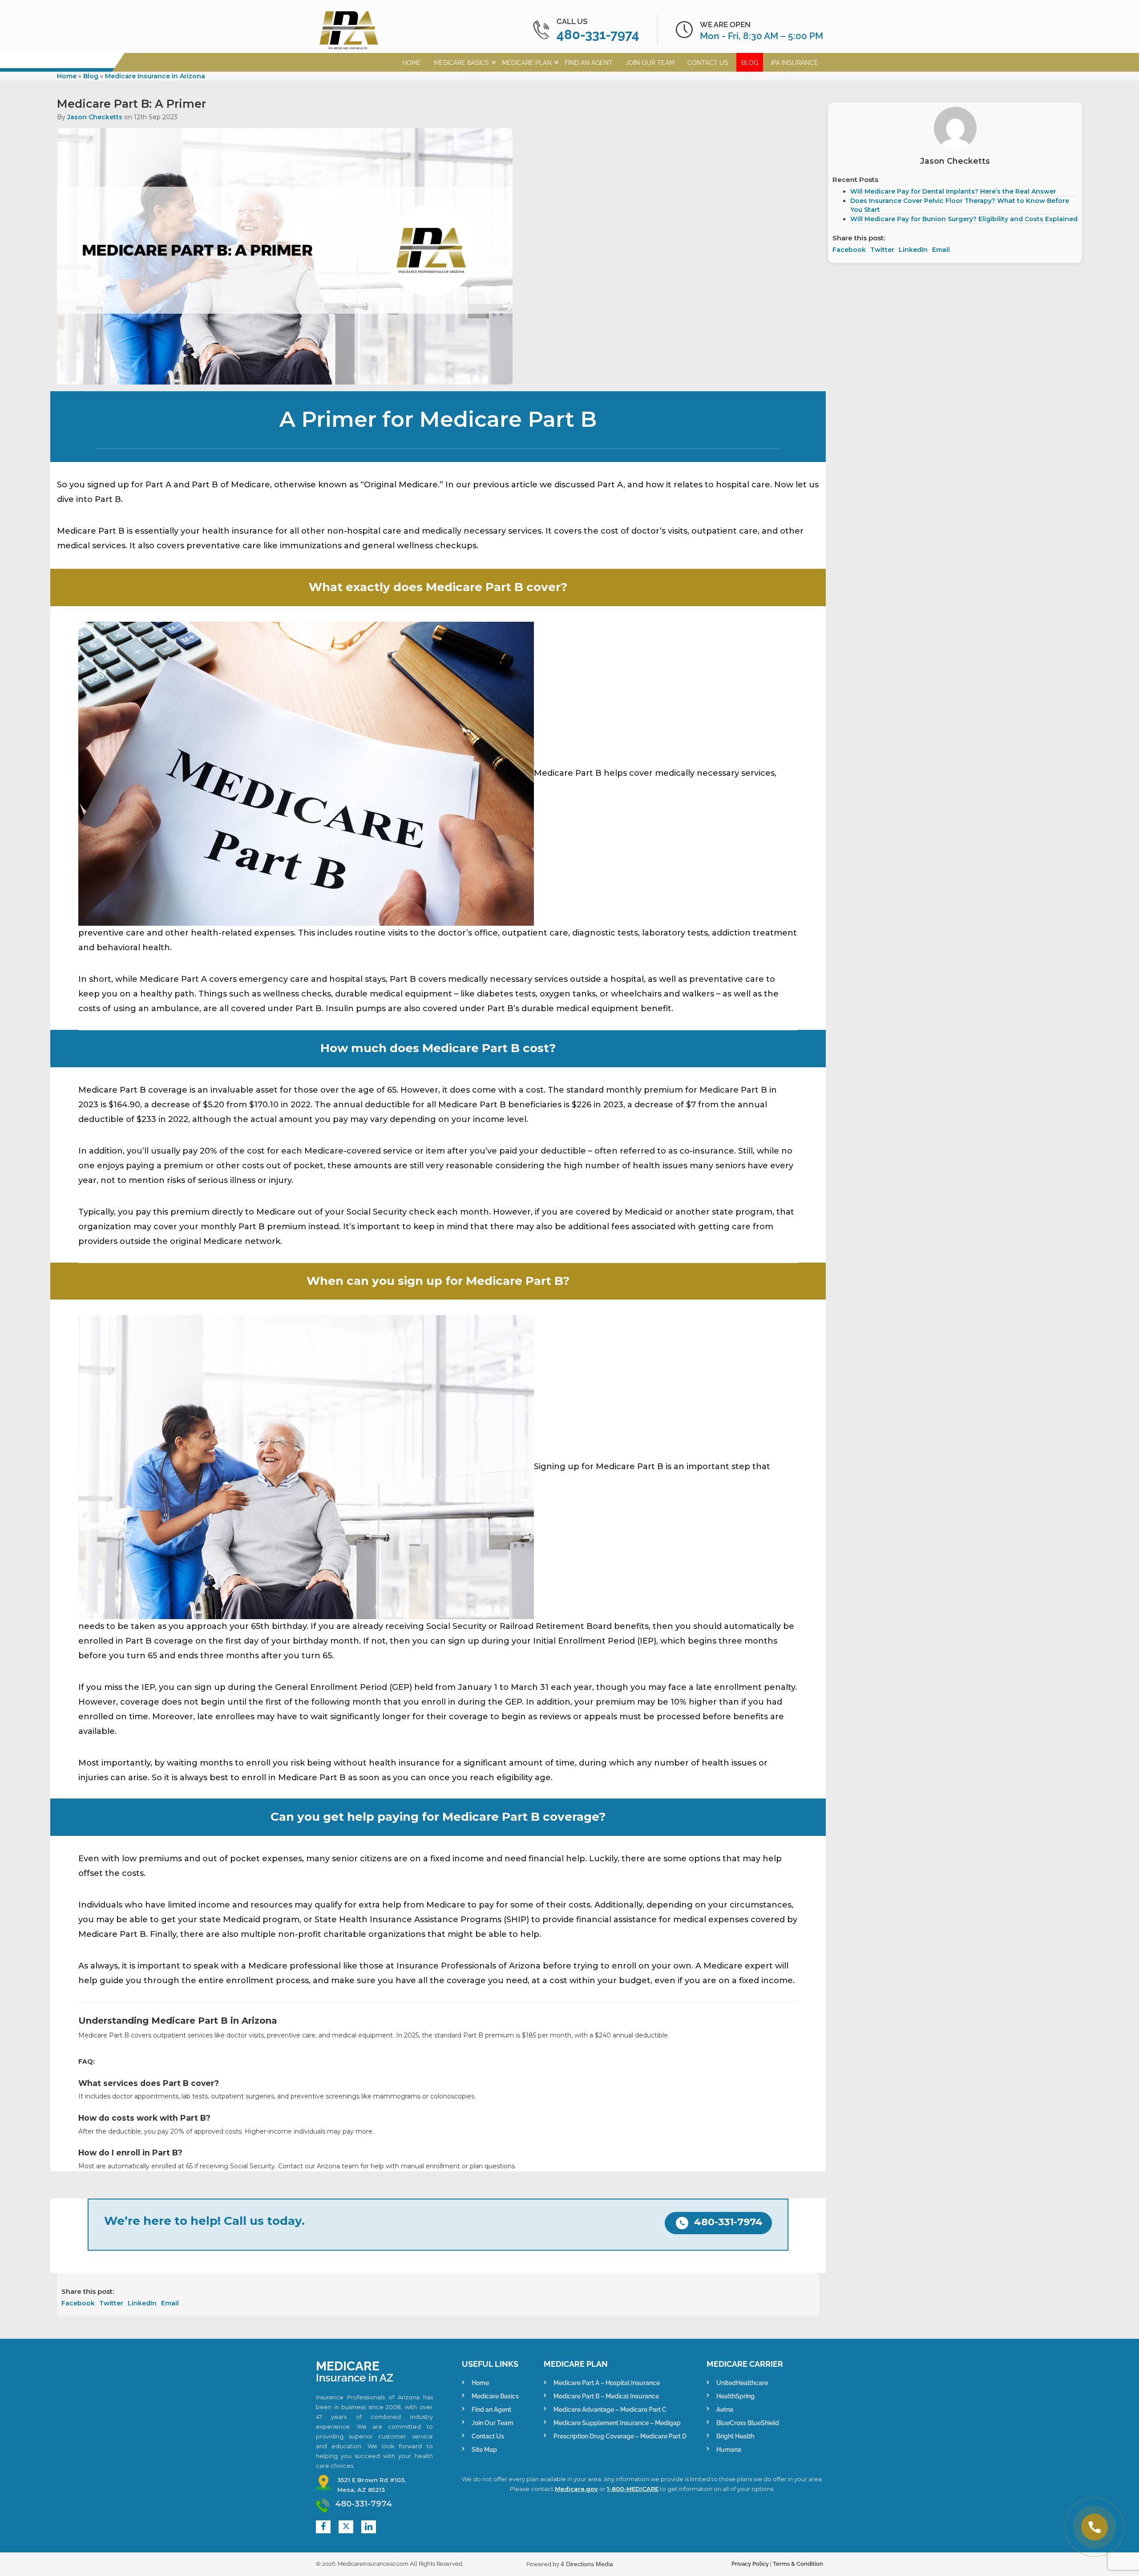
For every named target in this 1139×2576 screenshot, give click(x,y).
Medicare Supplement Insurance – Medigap (617, 2423)
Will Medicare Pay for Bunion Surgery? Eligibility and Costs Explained (964, 219)
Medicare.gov (576, 2489)
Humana (729, 2450)
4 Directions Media (587, 2564)
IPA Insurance (795, 63)
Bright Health (735, 2436)
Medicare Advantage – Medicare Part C (610, 2410)
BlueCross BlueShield (748, 2423)
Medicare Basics (461, 63)
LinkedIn (142, 2303)
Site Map (484, 2450)
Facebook (78, 2303)
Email (170, 2303)
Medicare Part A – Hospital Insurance (607, 2383)
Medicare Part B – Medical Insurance (606, 2396)
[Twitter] (346, 2527)
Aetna (725, 2410)
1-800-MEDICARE (633, 2489)
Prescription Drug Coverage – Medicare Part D (620, 2436)
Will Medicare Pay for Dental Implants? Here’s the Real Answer (953, 191)
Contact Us (708, 63)
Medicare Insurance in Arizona (155, 76)
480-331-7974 (598, 35)
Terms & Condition (798, 2564)
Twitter (111, 2303)
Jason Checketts (95, 117)
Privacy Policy (750, 2564)
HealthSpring (735, 2396)
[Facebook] (323, 2527)
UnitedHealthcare (742, 2383)
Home (412, 63)
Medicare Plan (527, 63)
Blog (750, 63)
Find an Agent (589, 63)
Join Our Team (650, 63)
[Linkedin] (369, 2527)
